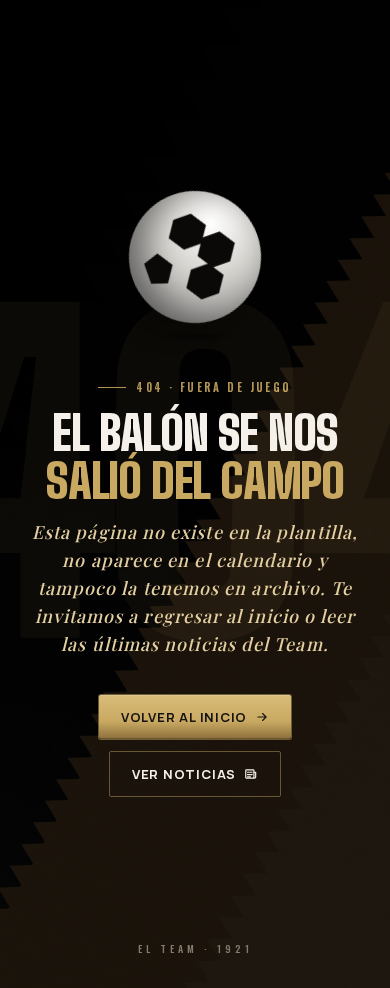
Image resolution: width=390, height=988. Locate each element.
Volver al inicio (184, 717)
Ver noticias (184, 774)
